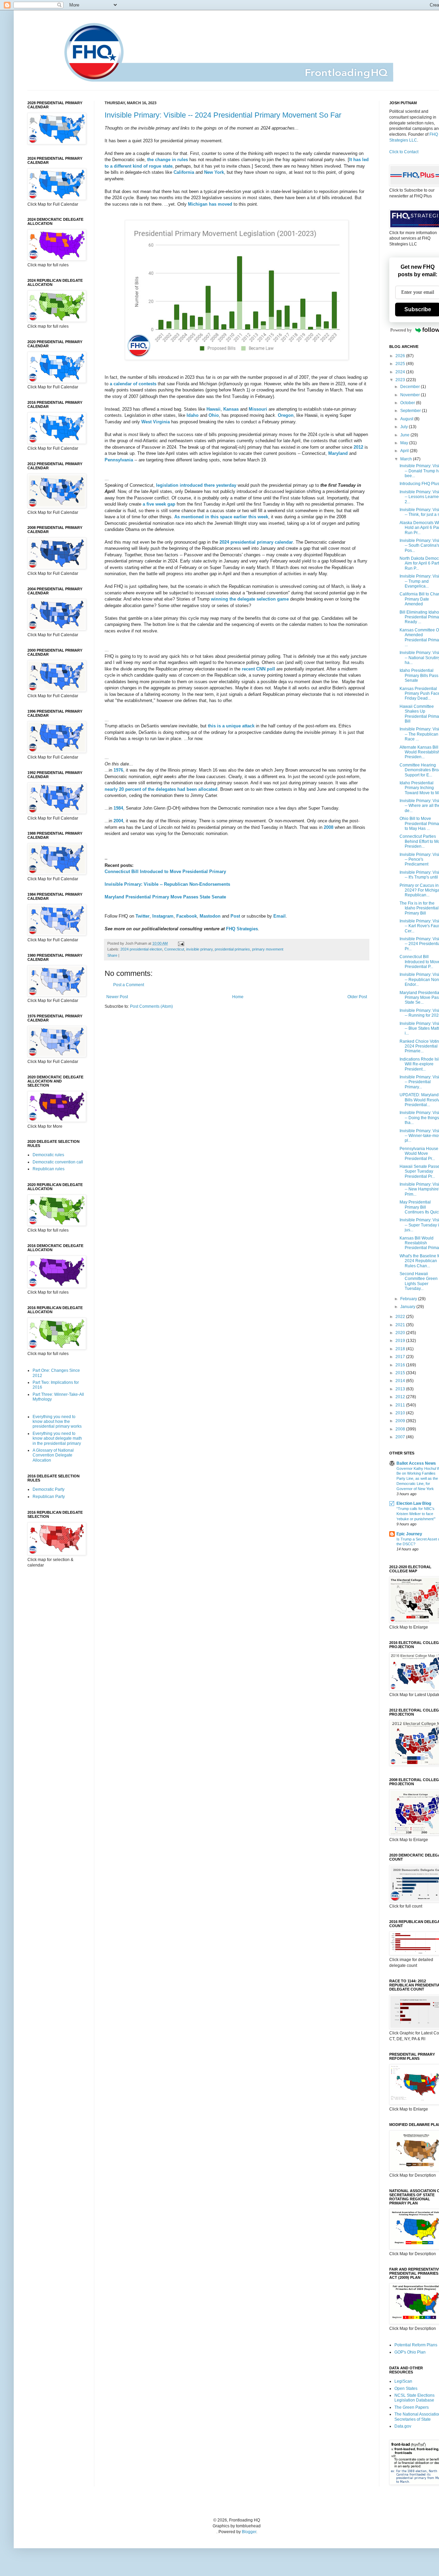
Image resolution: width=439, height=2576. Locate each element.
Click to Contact (404, 152)
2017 (401, 1357)
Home (238, 997)
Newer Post (117, 997)
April (405, 451)
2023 (401, 380)
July (405, 427)
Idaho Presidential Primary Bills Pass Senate (419, 675)
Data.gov (403, 2426)
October (408, 403)
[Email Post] (180, 943)
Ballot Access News (416, 1463)
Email (280, 916)
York (219, 172)
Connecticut (174, 949)
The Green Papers (412, 2407)
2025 (401, 364)
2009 (401, 1421)
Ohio (214, 415)
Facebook (187, 916)
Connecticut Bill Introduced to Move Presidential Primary (165, 872)
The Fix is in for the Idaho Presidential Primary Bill (419, 908)
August (407, 419)
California (184, 172)
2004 (118, 821)
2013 (401, 1389)
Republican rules (49, 1169)
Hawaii (213, 409)
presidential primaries (232, 949)
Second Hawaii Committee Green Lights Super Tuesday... (419, 1281)
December (411, 387)
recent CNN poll (258, 669)
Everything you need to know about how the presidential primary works (57, 1422)
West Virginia (156, 422)
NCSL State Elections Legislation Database (414, 2398)
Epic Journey (409, 1534)
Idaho (193, 415)
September (411, 411)
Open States (406, 2388)
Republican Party (49, 1497)
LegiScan (403, 2381)
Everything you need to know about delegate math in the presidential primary (57, 1438)
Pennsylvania (119, 460)
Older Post (357, 997)
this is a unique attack (231, 726)
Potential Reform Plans (416, 2345)
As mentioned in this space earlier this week (221, 517)
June (405, 435)
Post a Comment (129, 985)
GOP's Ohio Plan (410, 2352)
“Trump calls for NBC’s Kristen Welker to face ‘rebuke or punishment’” (416, 1514)
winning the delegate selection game (250, 599)
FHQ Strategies (242, 929)
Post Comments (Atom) (151, 1006)
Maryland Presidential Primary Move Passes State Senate (165, 897)
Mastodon (210, 916)
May (405, 443)
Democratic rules (48, 1155)
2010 (401, 1413)
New (209, 172)
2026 (401, 356)
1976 (118, 770)
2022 (401, 1317)
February (409, 1299)
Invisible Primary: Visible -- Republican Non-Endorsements (167, 884)
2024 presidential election (141, 949)
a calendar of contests (133, 384)
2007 (401, 1437)
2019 (401, 1341)
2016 (401, 1365)
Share (112, 955)
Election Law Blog (414, 1503)
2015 (401, 1373)
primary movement (268, 949)
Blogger (249, 2532)
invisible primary (199, 949)
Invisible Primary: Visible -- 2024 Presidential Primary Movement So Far (223, 115)
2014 (401, 1381)
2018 (401, 1349)
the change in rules (168, 160)
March (407, 459)
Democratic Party (49, 1489)
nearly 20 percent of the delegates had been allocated (161, 789)
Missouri (258, 409)
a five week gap (159, 504)
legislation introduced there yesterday (196, 485)
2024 (401, 372)
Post (235, 916)
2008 (329, 827)
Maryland (338, 453)
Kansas (231, 409)
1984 (118, 808)
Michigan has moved (210, 204)
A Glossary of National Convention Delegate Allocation (53, 1455)
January (408, 1307)
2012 (358, 447)
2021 (401, 1325)
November (411, 395)
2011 (401, 1405)
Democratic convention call (58, 1162)
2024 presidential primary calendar (256, 542)
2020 (401, 1333)
